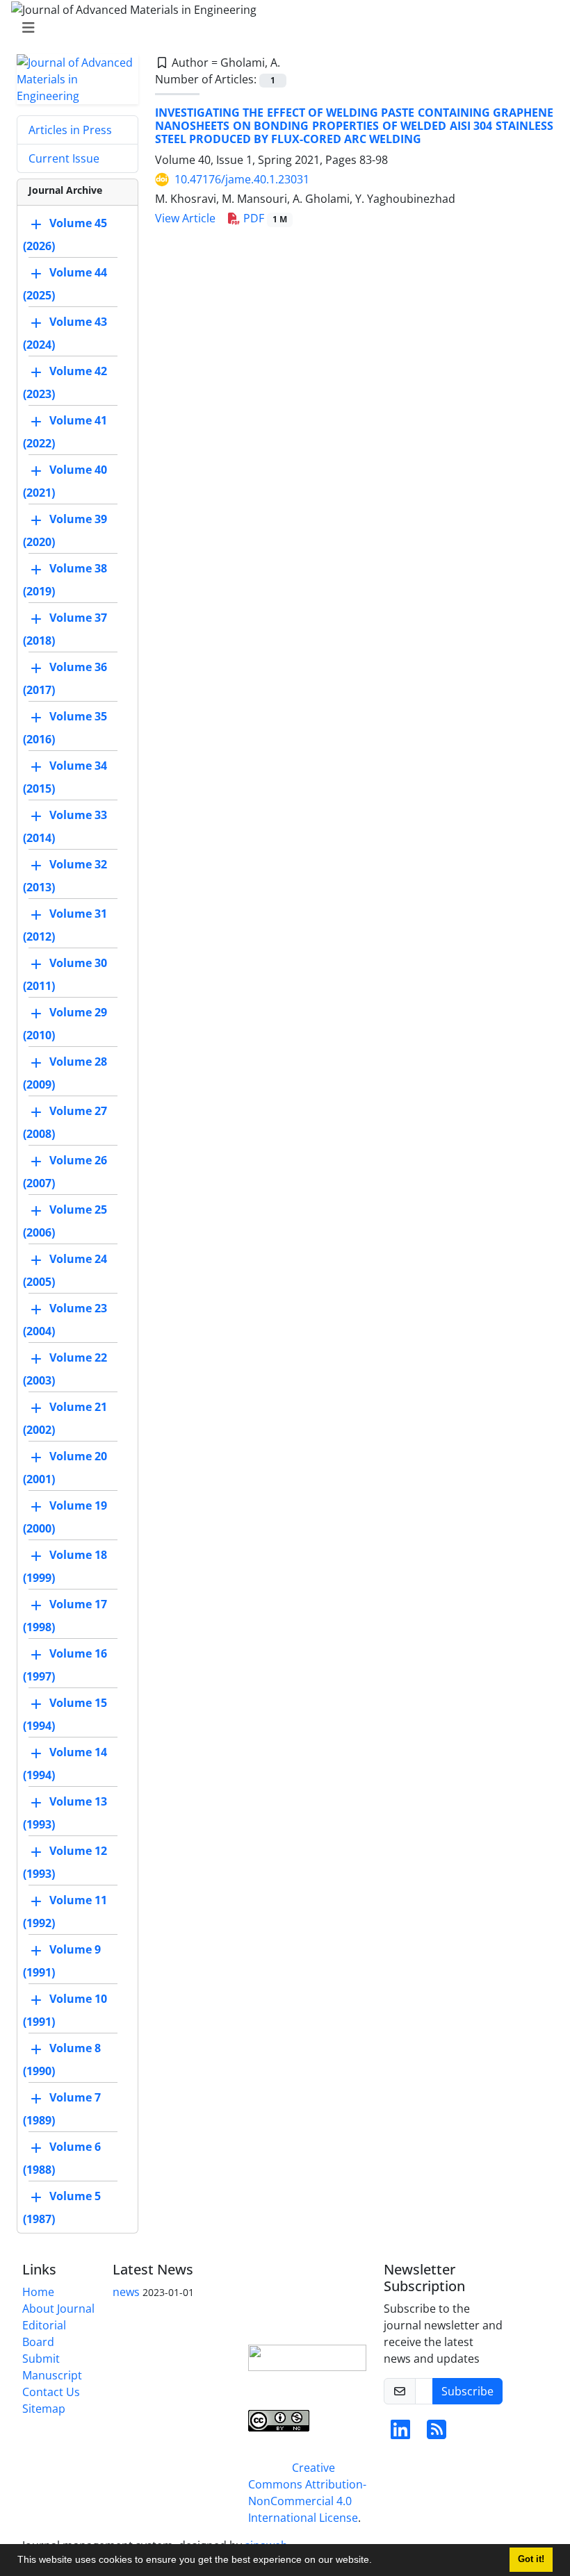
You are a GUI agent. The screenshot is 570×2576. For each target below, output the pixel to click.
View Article (185, 218)
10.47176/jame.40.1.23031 (242, 179)
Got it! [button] (531, 2559)
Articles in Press (70, 130)
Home (38, 2292)
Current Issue (64, 158)
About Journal (58, 2309)
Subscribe (467, 2391)
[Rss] (437, 2434)
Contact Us (51, 2392)
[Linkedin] (400, 2434)
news (126, 2292)
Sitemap (44, 2409)
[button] (377, 2561)
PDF (264, 218)
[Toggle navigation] (281, 28)
